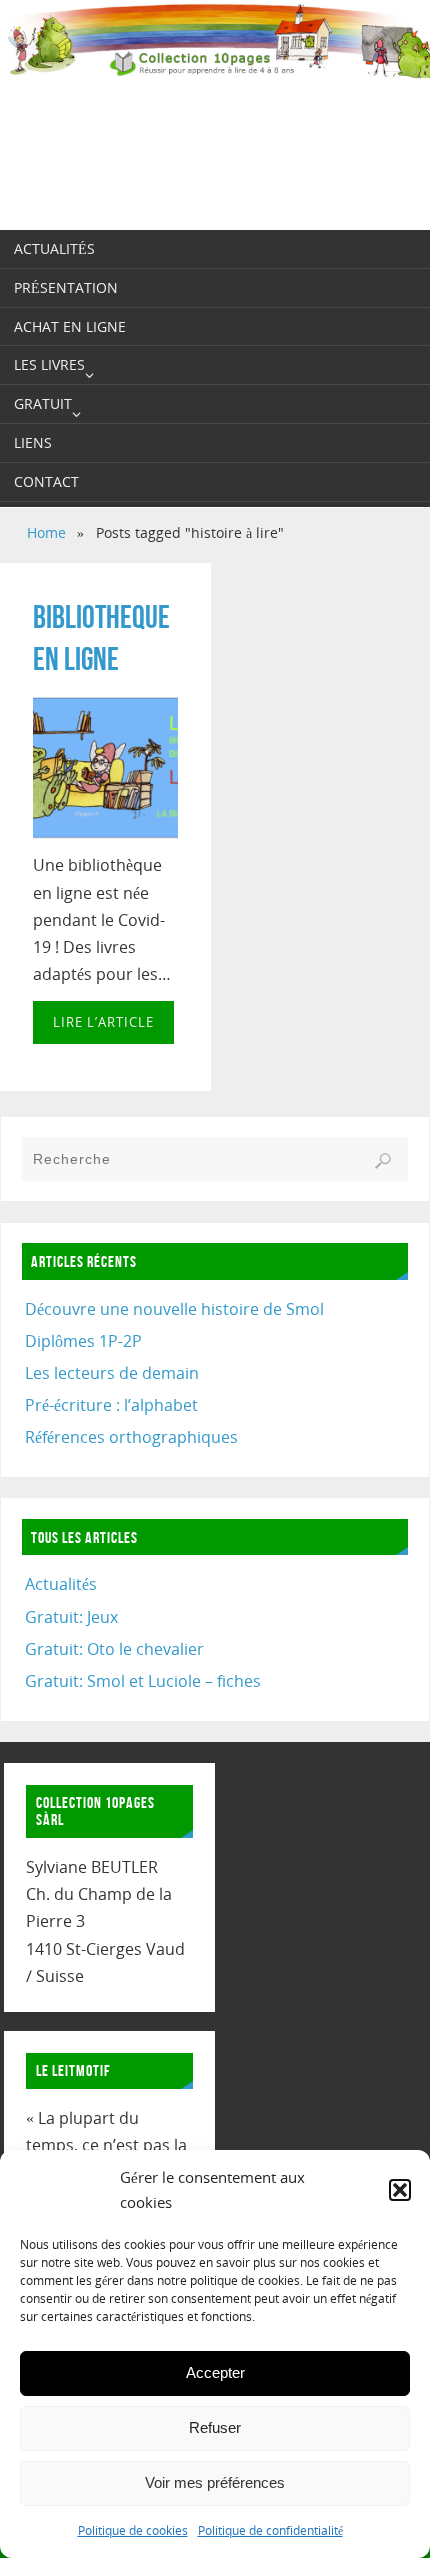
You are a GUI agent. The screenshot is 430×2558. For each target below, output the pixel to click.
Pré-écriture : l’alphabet (111, 1405)
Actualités (61, 1584)
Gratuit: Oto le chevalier (114, 1649)
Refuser (215, 2427)
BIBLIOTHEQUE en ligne (101, 637)
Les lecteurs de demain (112, 1373)
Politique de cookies (133, 2530)
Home (46, 532)
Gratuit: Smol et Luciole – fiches (143, 1681)
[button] (400, 2190)
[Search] (383, 1161)
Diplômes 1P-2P (83, 1341)
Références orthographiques (131, 1437)
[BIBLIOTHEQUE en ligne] (105, 768)
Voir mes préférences (215, 2482)
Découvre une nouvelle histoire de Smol (174, 1309)
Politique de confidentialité (270, 2530)
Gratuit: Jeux (71, 1617)
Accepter (215, 2372)
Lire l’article (103, 1022)
